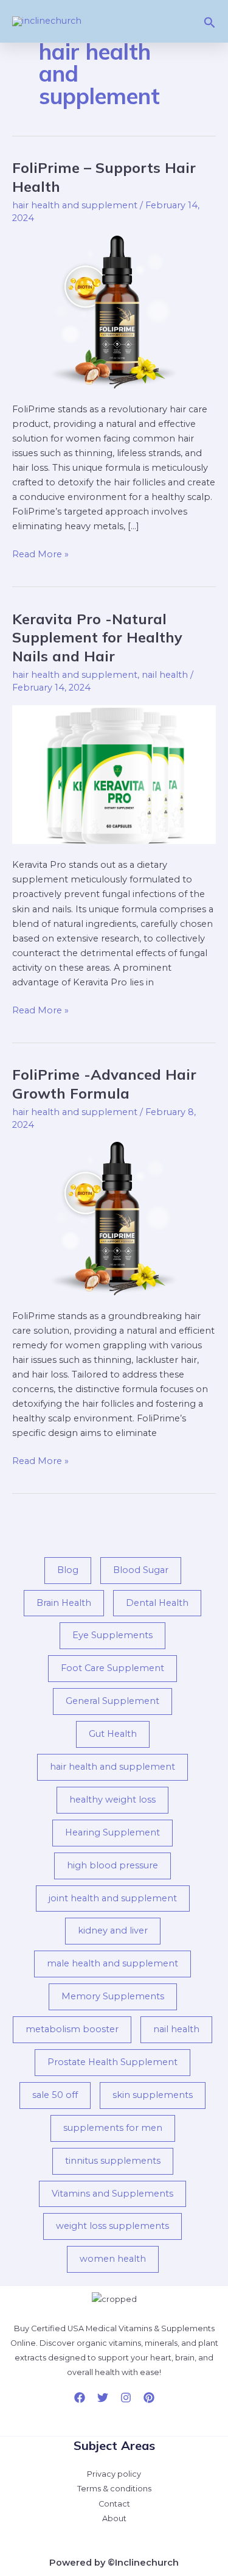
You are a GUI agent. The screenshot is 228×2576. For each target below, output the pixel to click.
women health (113, 2259)
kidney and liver (113, 1930)
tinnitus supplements (113, 2161)
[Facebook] (80, 2398)
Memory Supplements (113, 1996)
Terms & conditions (114, 2489)
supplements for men (113, 2128)
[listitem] (114, 2351)
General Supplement (112, 1701)
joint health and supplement (113, 1898)
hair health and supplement (75, 205)
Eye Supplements (112, 1635)
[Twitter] (103, 2398)
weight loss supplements (112, 2226)
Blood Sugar (141, 1570)
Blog (68, 1570)
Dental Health (157, 1603)
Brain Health (64, 1603)
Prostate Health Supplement (112, 2062)
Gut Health (113, 1734)
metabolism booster (72, 2029)
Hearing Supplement (112, 1832)
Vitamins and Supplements (112, 2194)
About (114, 2518)
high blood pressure (112, 1865)
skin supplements (153, 2095)
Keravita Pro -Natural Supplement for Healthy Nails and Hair (97, 638)
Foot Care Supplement (112, 1668)
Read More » (40, 553)
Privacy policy (114, 2474)
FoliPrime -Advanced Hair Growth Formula (104, 1084)
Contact (114, 2504)
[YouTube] (149, 2398)
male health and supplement (112, 1963)
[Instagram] (126, 2398)
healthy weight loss (112, 1800)
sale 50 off (55, 2095)
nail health (165, 675)
